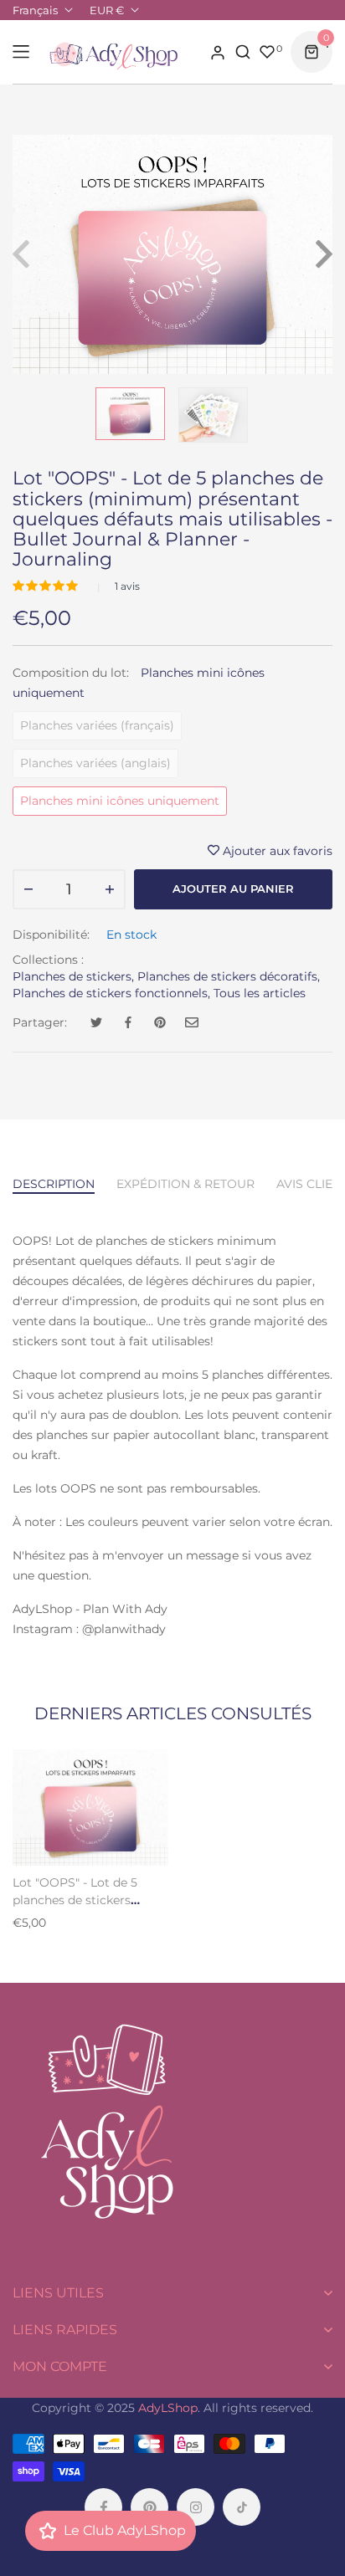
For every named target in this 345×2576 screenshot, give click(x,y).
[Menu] (21, 52)
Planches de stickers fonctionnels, (111, 993)
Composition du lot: (139, 683)
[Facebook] (103, 2507)
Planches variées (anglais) (95, 763)
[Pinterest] (149, 2507)
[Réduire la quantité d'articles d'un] (28, 889)
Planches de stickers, (73, 976)
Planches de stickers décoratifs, (229, 976)
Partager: (40, 1022)
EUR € (107, 10)
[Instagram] (196, 2507)
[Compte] (218, 52)
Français (35, 10)
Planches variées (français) (97, 725)
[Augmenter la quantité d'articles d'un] (110, 889)
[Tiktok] (242, 2507)
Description (54, 1184)
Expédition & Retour (185, 1184)
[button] (47, 586)
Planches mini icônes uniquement (120, 801)
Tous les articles (260, 993)
